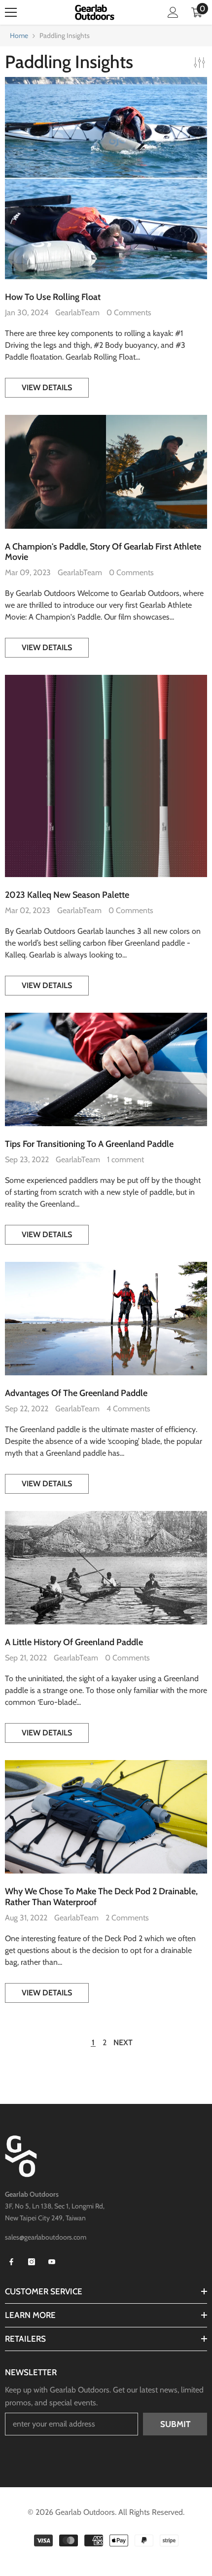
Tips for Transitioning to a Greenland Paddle (89, 1144)
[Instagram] (32, 2262)
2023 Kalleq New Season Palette (67, 895)
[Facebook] (11, 2262)
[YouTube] (52, 2262)
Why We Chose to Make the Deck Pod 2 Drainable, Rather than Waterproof (101, 1897)
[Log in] (173, 12)
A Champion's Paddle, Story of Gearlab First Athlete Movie (103, 552)
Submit (175, 2424)
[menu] (11, 12)
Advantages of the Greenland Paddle (76, 1393)
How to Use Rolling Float (53, 297)
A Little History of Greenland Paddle (74, 1642)
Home (19, 36)
